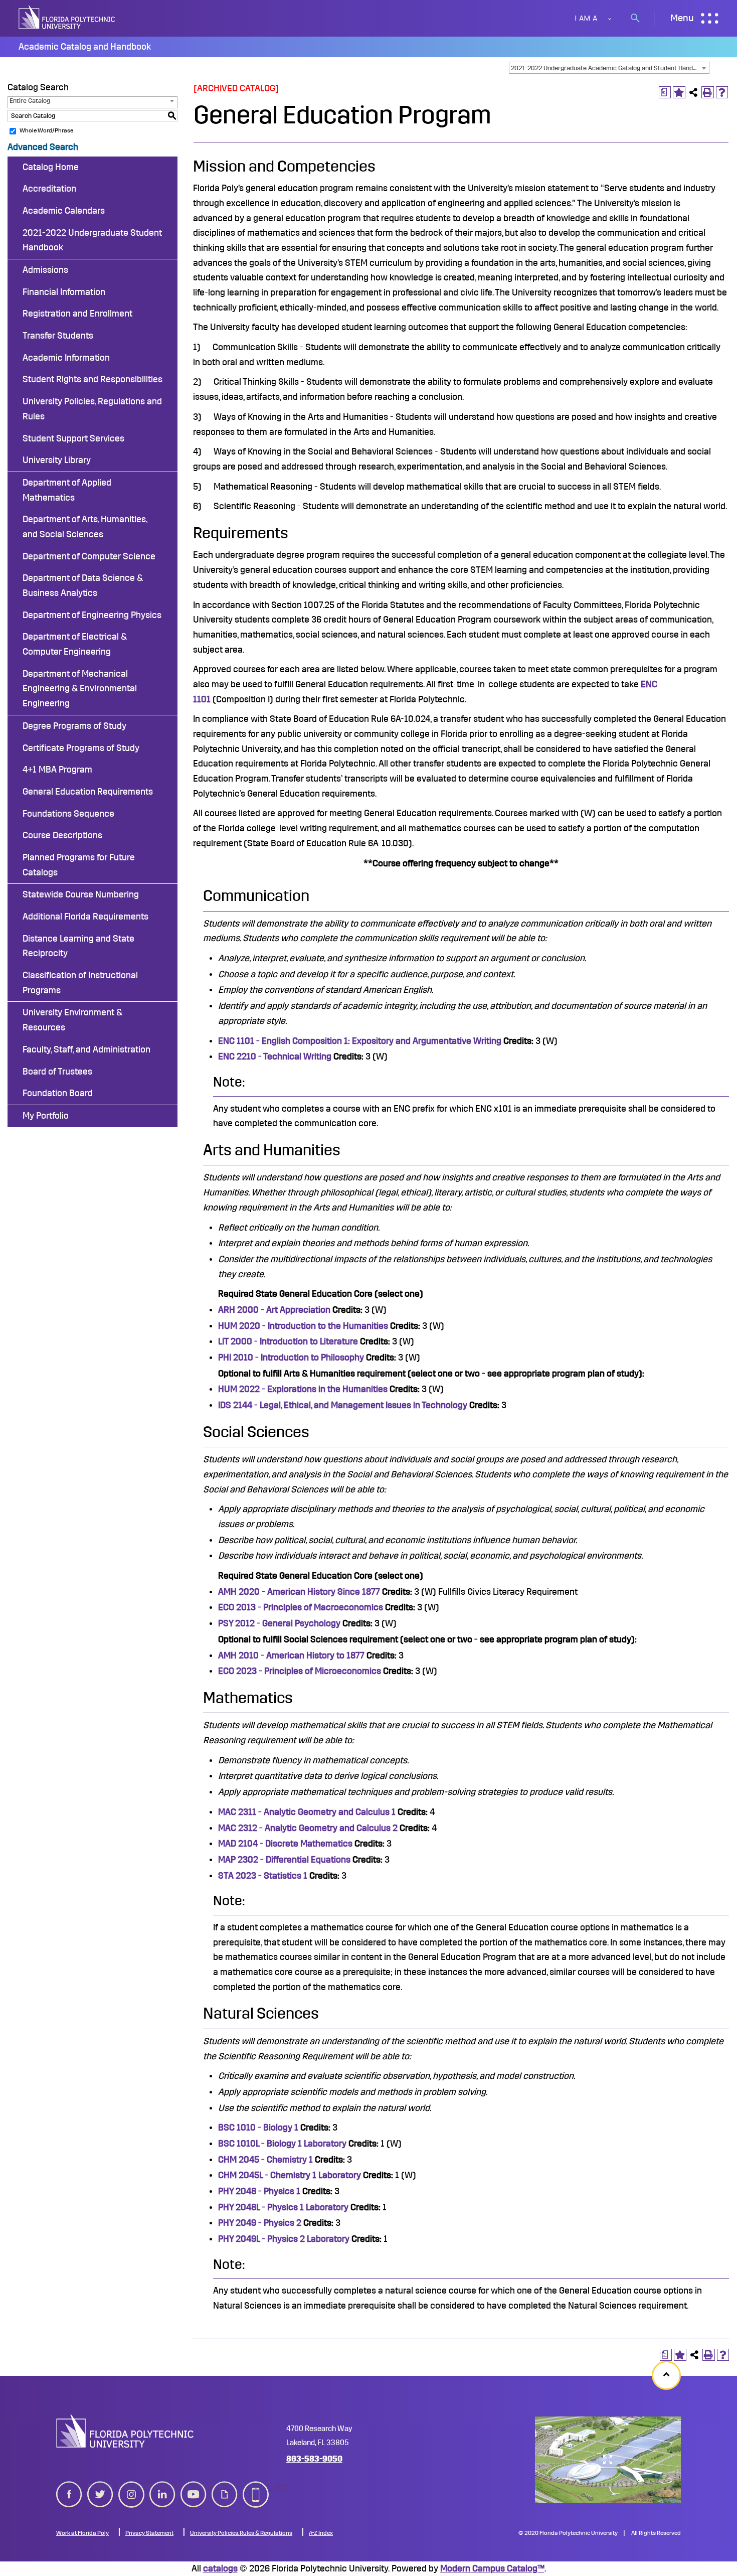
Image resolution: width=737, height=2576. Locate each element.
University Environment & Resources (72, 1020)
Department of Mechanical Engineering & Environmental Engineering (80, 689)
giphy (222, 2486)
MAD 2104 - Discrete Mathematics (285, 1844)
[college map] (608, 2460)
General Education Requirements (88, 792)
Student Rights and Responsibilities (93, 379)
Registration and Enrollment (77, 314)
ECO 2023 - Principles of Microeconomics (300, 1671)
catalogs (220, 2568)
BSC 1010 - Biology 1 (258, 2128)
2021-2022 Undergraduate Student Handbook (92, 240)
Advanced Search (43, 147)
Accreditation (49, 189)
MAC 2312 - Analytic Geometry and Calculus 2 (308, 1828)
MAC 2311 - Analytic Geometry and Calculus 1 (307, 1812)
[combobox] (609, 68)
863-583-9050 (314, 2459)
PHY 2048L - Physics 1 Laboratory (283, 2207)
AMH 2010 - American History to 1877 (291, 1655)
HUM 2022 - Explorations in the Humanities (303, 1389)
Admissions (45, 270)
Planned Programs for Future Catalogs (79, 865)
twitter (100, 2486)
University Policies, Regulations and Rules (92, 409)
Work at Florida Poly (82, 2533)
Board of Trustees (57, 1072)
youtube (194, 2486)
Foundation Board (58, 1093)
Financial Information (64, 292)
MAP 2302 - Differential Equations (284, 1860)
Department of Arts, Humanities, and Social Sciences (85, 527)
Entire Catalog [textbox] (30, 101)
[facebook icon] (69, 2492)
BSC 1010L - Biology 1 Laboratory (282, 2144)
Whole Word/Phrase (46, 130)
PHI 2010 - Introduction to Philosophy (291, 1357)
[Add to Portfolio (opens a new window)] (679, 93)
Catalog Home (51, 167)
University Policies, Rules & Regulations (241, 2533)
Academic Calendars (64, 211)
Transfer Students (58, 336)
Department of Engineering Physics (92, 615)
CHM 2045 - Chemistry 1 (265, 2160)
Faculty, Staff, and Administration (86, 1049)
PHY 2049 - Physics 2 (260, 2223)
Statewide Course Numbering (81, 894)
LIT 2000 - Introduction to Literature (288, 1341)
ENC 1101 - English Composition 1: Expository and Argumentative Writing (360, 1041)
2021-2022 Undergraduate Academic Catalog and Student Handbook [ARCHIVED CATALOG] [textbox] (610, 68)
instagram (131, 2486)
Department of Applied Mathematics (67, 490)
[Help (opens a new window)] (722, 93)
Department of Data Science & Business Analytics (83, 585)
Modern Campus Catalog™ (492, 2568)
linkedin (162, 2486)
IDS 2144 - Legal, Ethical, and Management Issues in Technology (343, 1405)
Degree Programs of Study (74, 726)
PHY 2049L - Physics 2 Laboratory (284, 2239)
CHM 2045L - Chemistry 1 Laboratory (290, 2175)
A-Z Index (321, 2533)
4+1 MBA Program (57, 770)
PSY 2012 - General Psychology (279, 1623)
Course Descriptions (62, 835)
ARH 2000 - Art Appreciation (274, 1310)
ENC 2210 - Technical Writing (275, 1056)
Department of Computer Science (89, 556)
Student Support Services (73, 438)
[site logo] (68, 18)
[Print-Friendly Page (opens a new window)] (708, 93)
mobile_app (256, 2486)
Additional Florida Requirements (85, 917)
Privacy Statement (149, 2533)
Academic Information (66, 358)
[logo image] (125, 2431)
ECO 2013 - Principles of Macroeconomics (301, 1607)
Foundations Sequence (68, 814)
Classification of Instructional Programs (80, 983)
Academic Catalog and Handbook (85, 47)
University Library (57, 460)
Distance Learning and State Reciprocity (78, 946)
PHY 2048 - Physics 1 (259, 2191)
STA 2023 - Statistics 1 (263, 1876)
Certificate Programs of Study (81, 748)
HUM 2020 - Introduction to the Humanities (303, 1326)
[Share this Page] (694, 93)
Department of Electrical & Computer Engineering (75, 644)
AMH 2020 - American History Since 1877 (299, 1592)
